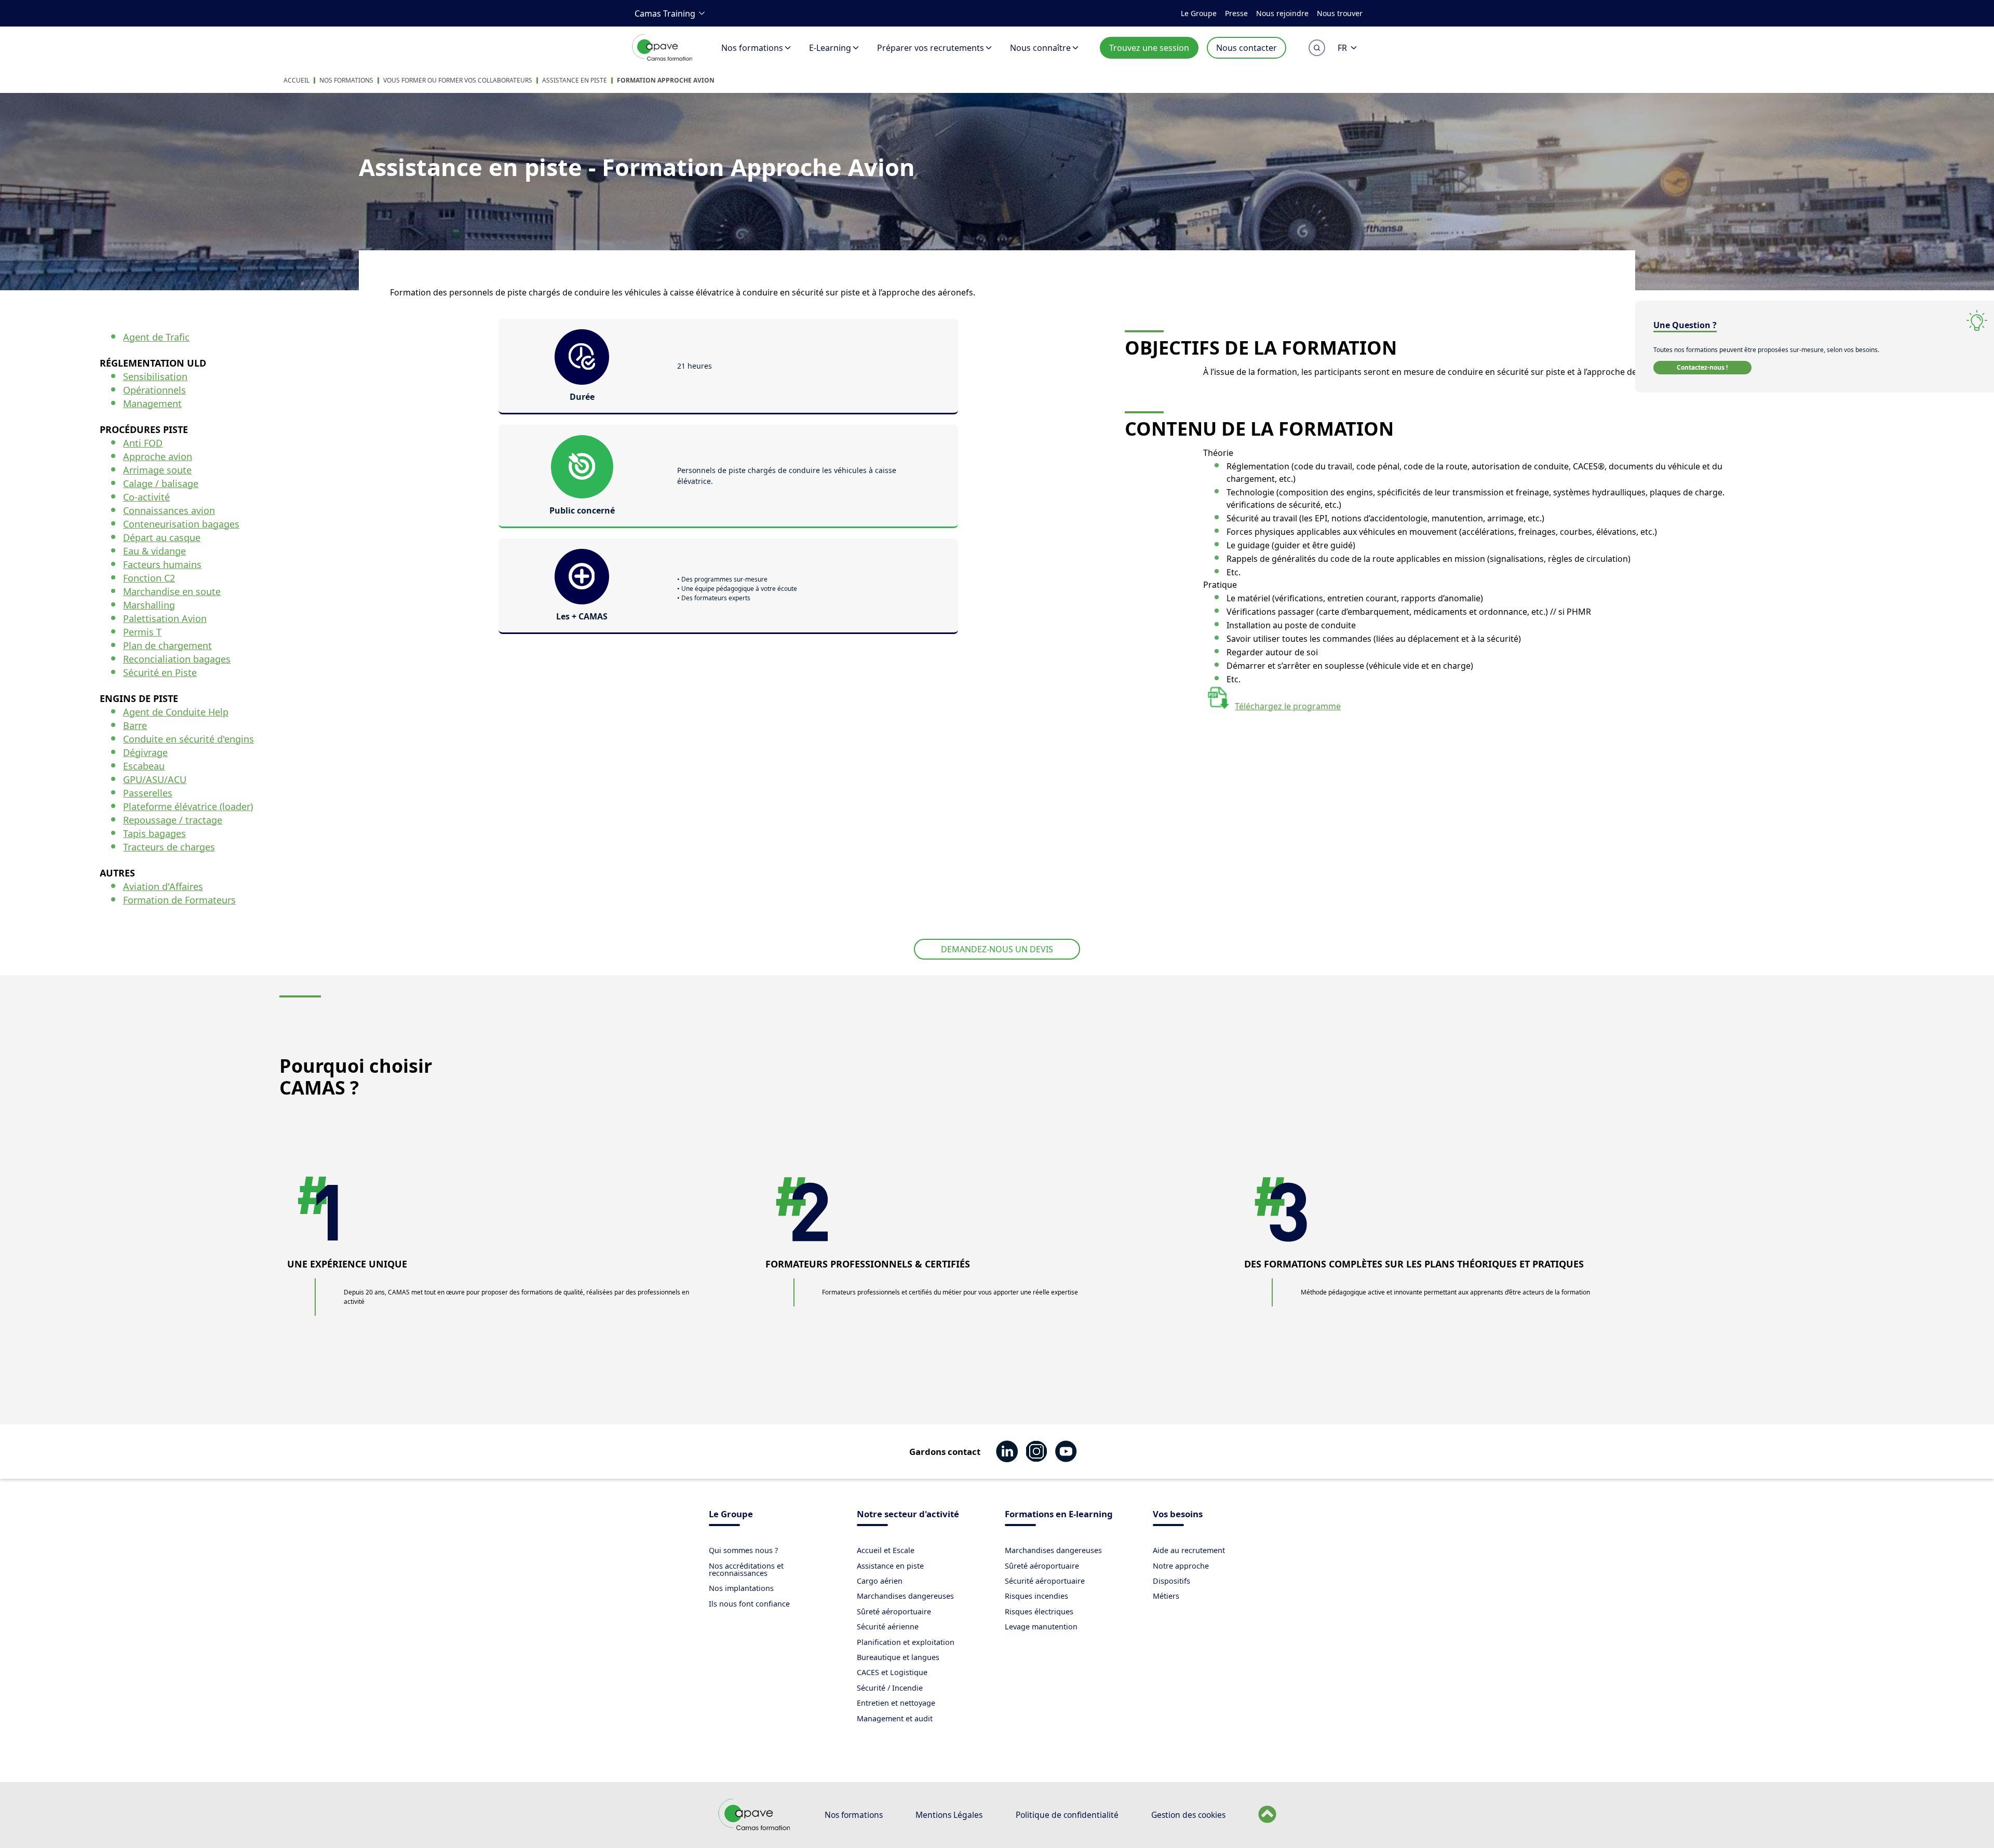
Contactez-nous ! (1702, 367)
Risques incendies (1036, 1596)
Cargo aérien (880, 1581)
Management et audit (895, 1718)
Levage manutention (1041, 1627)
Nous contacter (1247, 48)
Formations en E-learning (1059, 1515)
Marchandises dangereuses (905, 1596)
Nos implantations (741, 1588)
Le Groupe (1199, 13)
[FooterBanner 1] (755, 1828)
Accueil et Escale (886, 1550)
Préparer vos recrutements (931, 48)
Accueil (297, 80)
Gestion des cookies (1188, 1815)
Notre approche (1181, 1566)
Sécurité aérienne (888, 1627)
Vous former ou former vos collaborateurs (458, 80)
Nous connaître (1040, 48)
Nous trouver (1340, 13)
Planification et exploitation (906, 1642)
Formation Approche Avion (666, 80)
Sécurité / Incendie (890, 1688)
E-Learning (830, 48)
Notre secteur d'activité (908, 1515)
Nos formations (752, 48)
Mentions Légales (949, 1815)
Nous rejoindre (1282, 13)
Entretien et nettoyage (896, 1703)
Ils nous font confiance (749, 1604)
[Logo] (663, 59)
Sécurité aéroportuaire (1045, 1581)
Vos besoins (1178, 1515)
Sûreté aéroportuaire (894, 1611)
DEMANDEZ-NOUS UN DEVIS (997, 949)
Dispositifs (1171, 1581)
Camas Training (665, 14)
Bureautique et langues (898, 1657)
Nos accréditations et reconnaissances (746, 1569)
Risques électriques (1039, 1611)
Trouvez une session (1149, 48)
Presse (1236, 13)
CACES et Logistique (892, 1672)
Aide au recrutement (1189, 1550)
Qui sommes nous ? (743, 1550)
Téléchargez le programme (1288, 706)
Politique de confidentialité (1067, 1815)
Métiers (1166, 1596)
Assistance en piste (575, 80)
